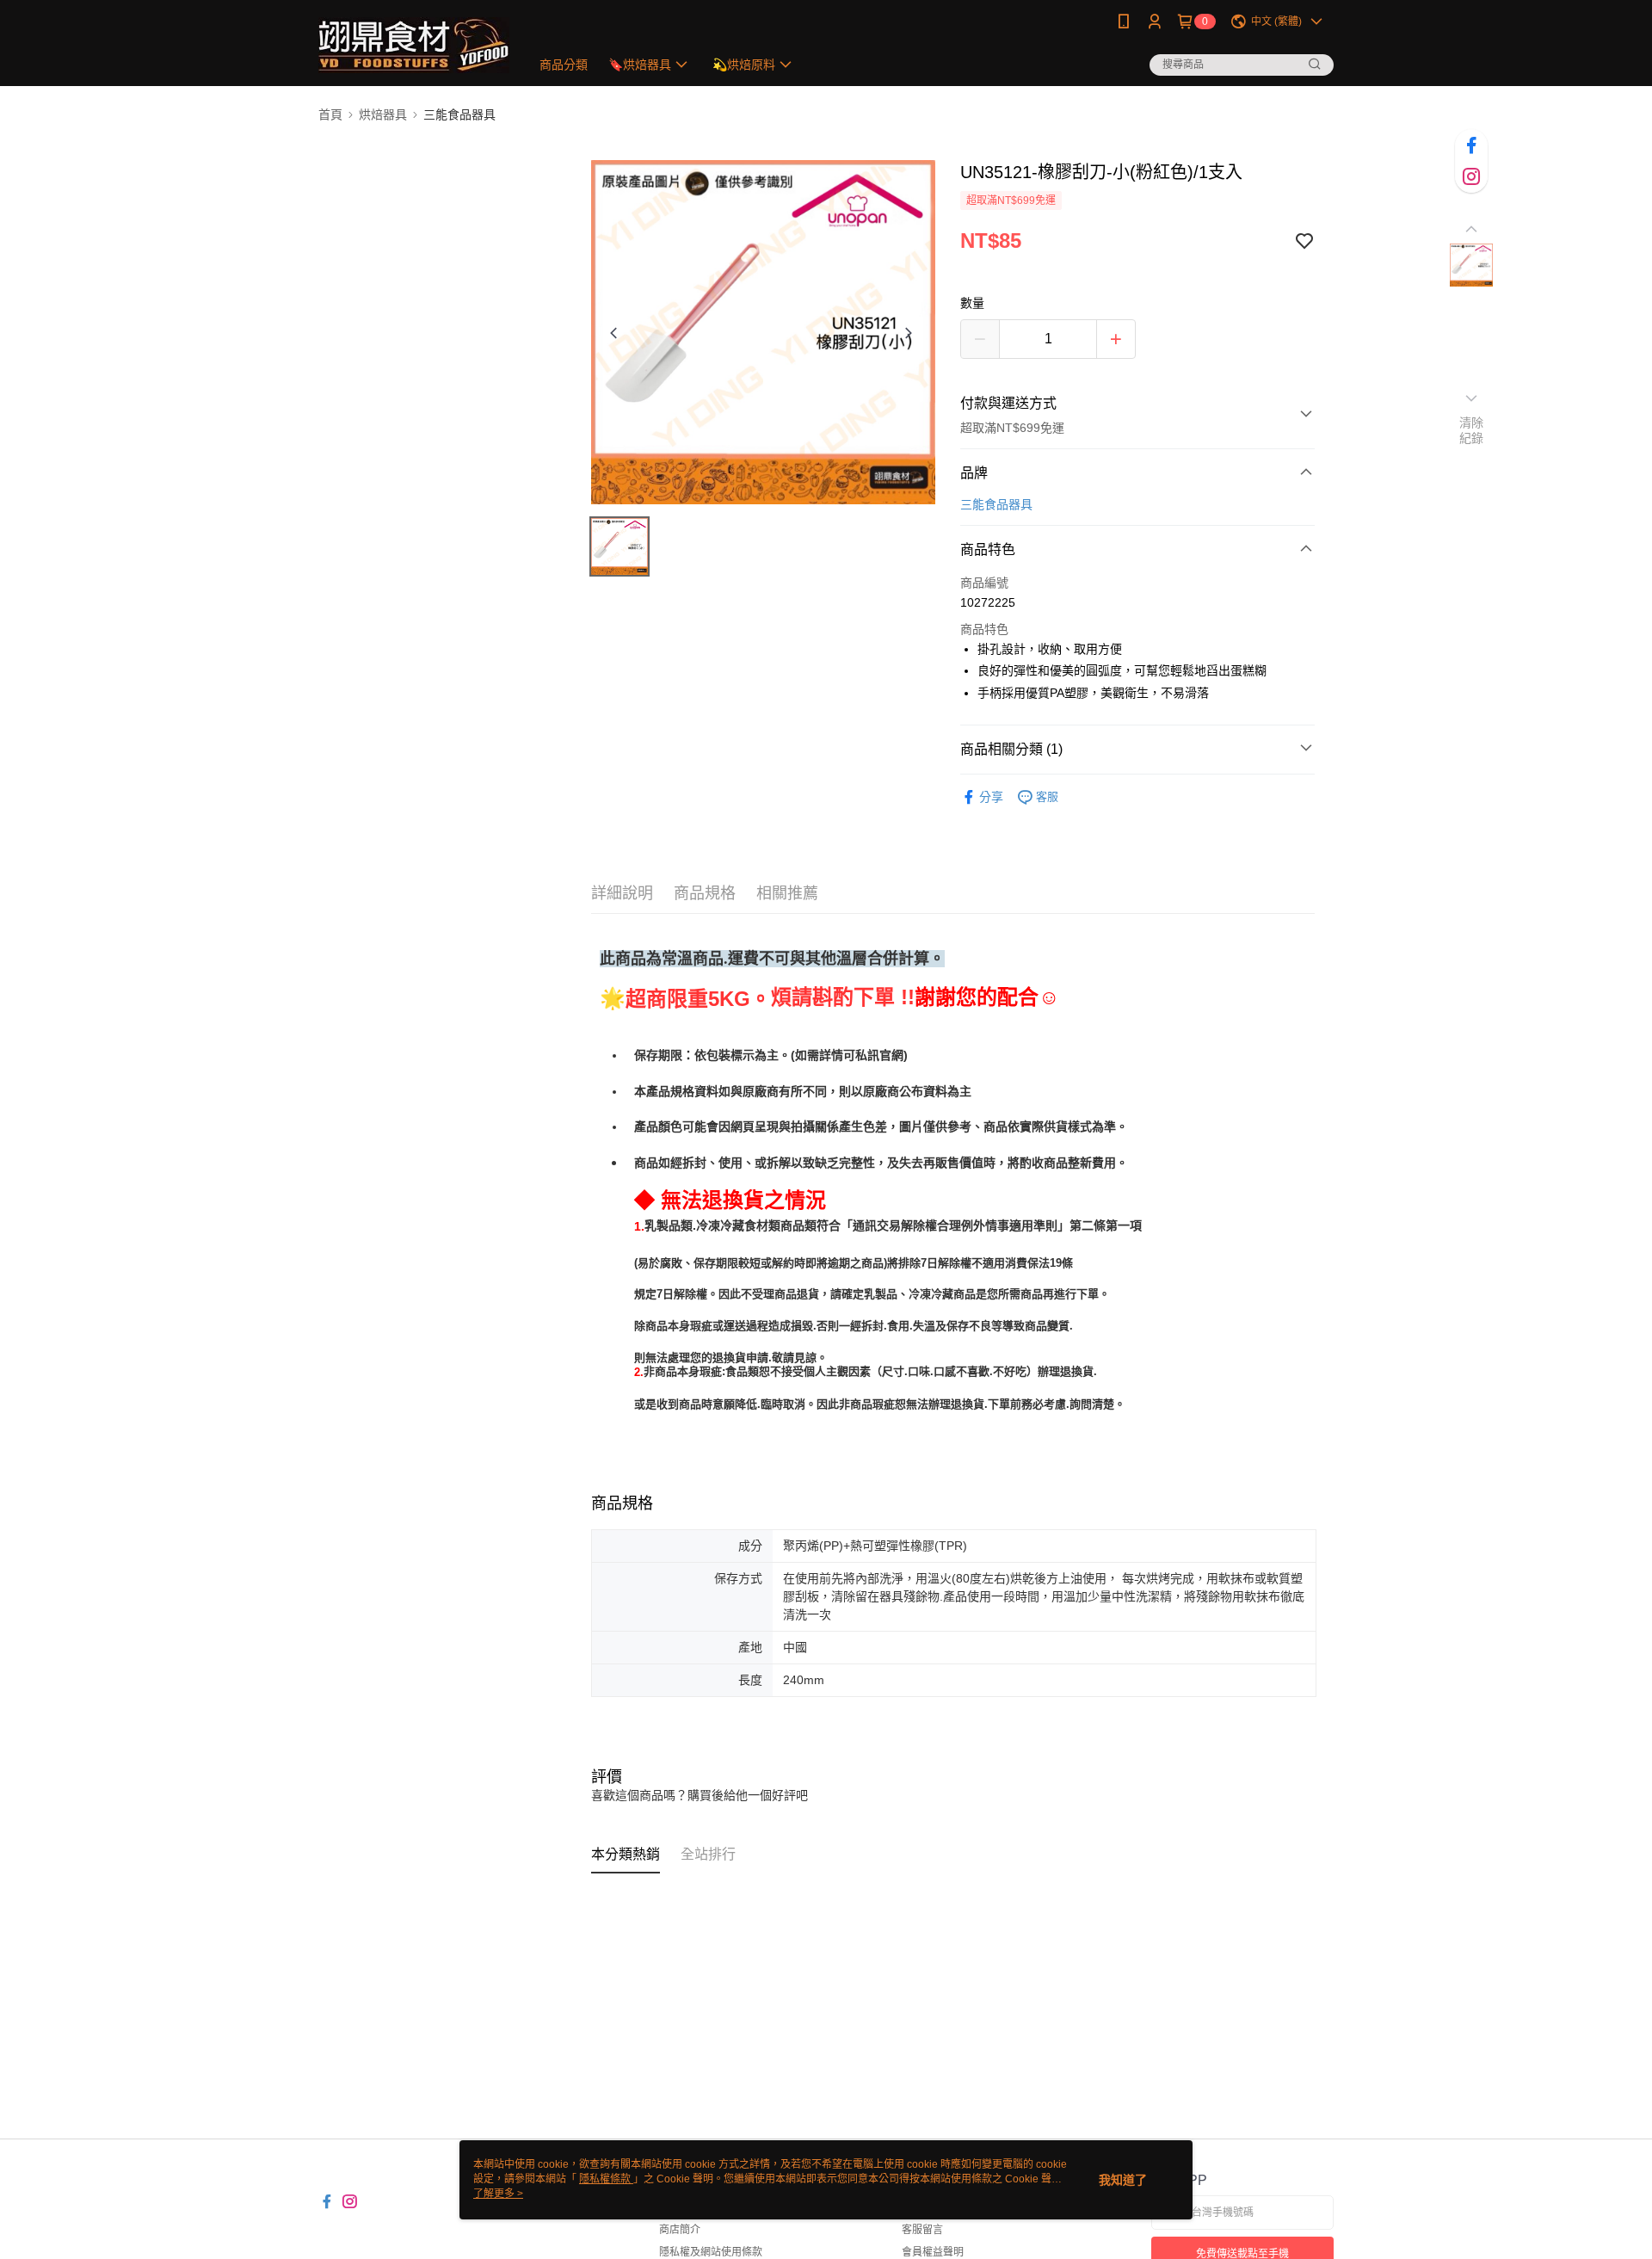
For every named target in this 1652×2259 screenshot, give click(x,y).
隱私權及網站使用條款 (711, 2252)
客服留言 (922, 2230)
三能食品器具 (996, 504)
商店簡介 (680, 2230)
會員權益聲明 (933, 2252)
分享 (991, 797)
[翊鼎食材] (414, 45)
